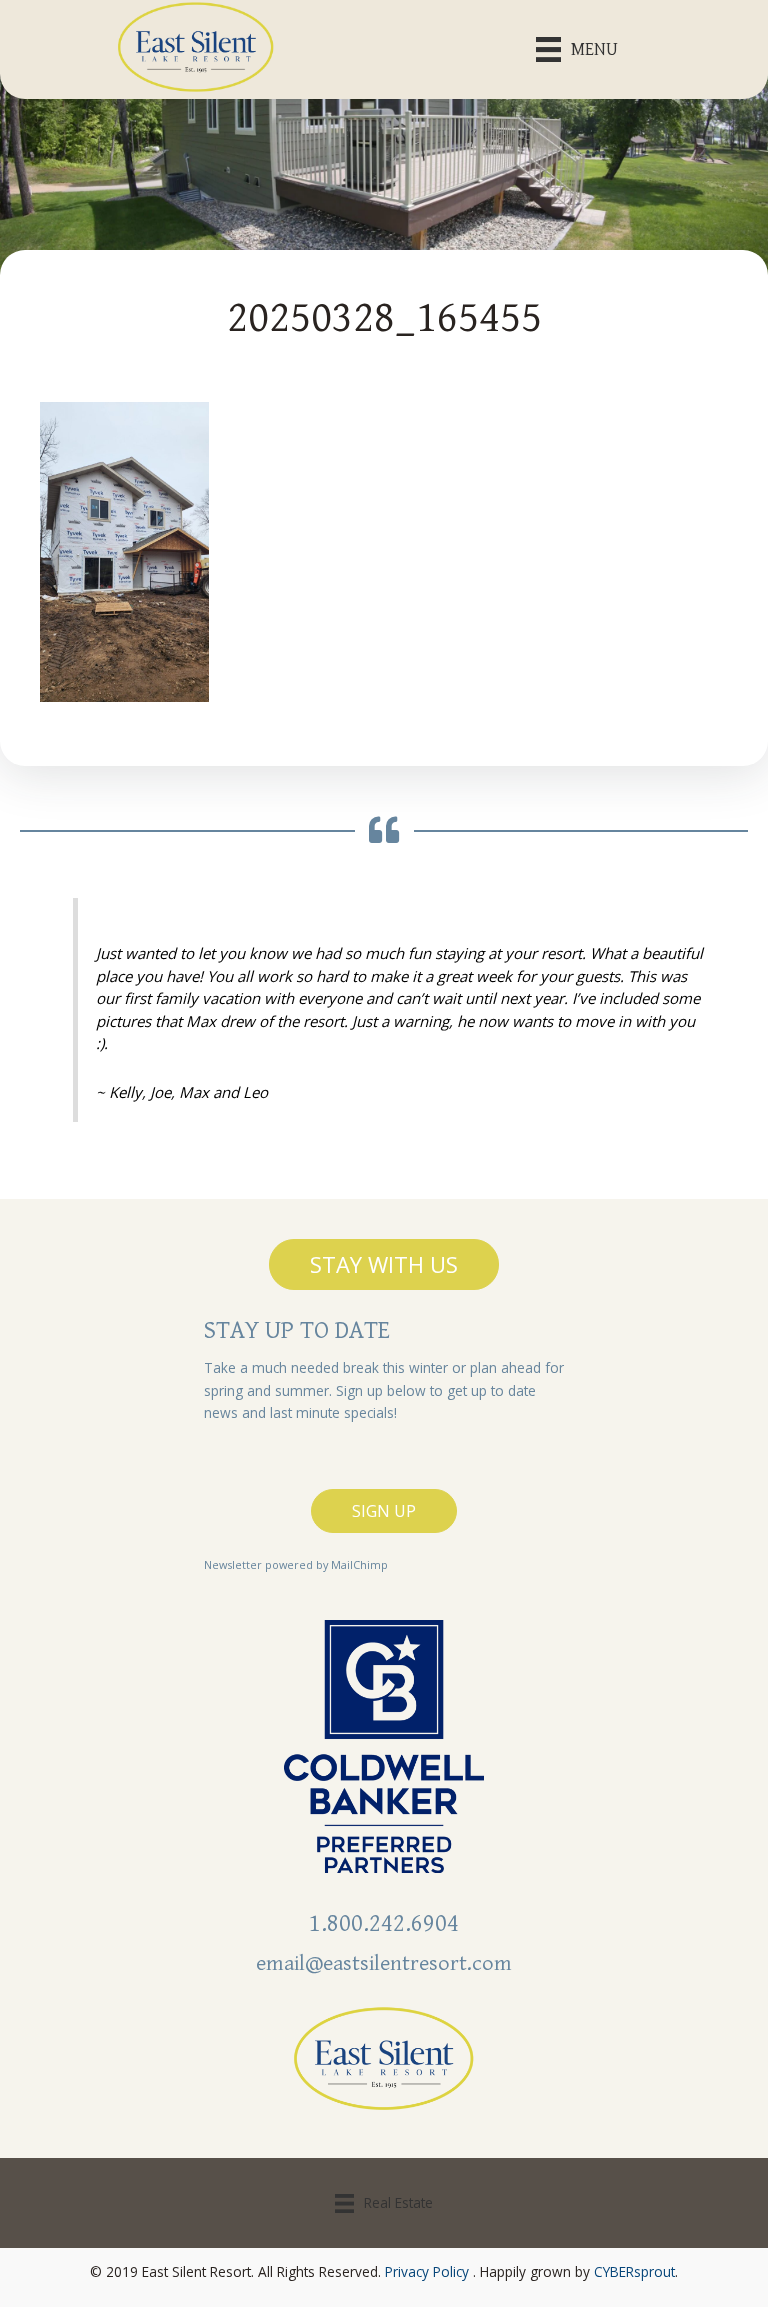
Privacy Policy (427, 2271)
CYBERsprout (634, 2271)
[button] (384, 1264)
